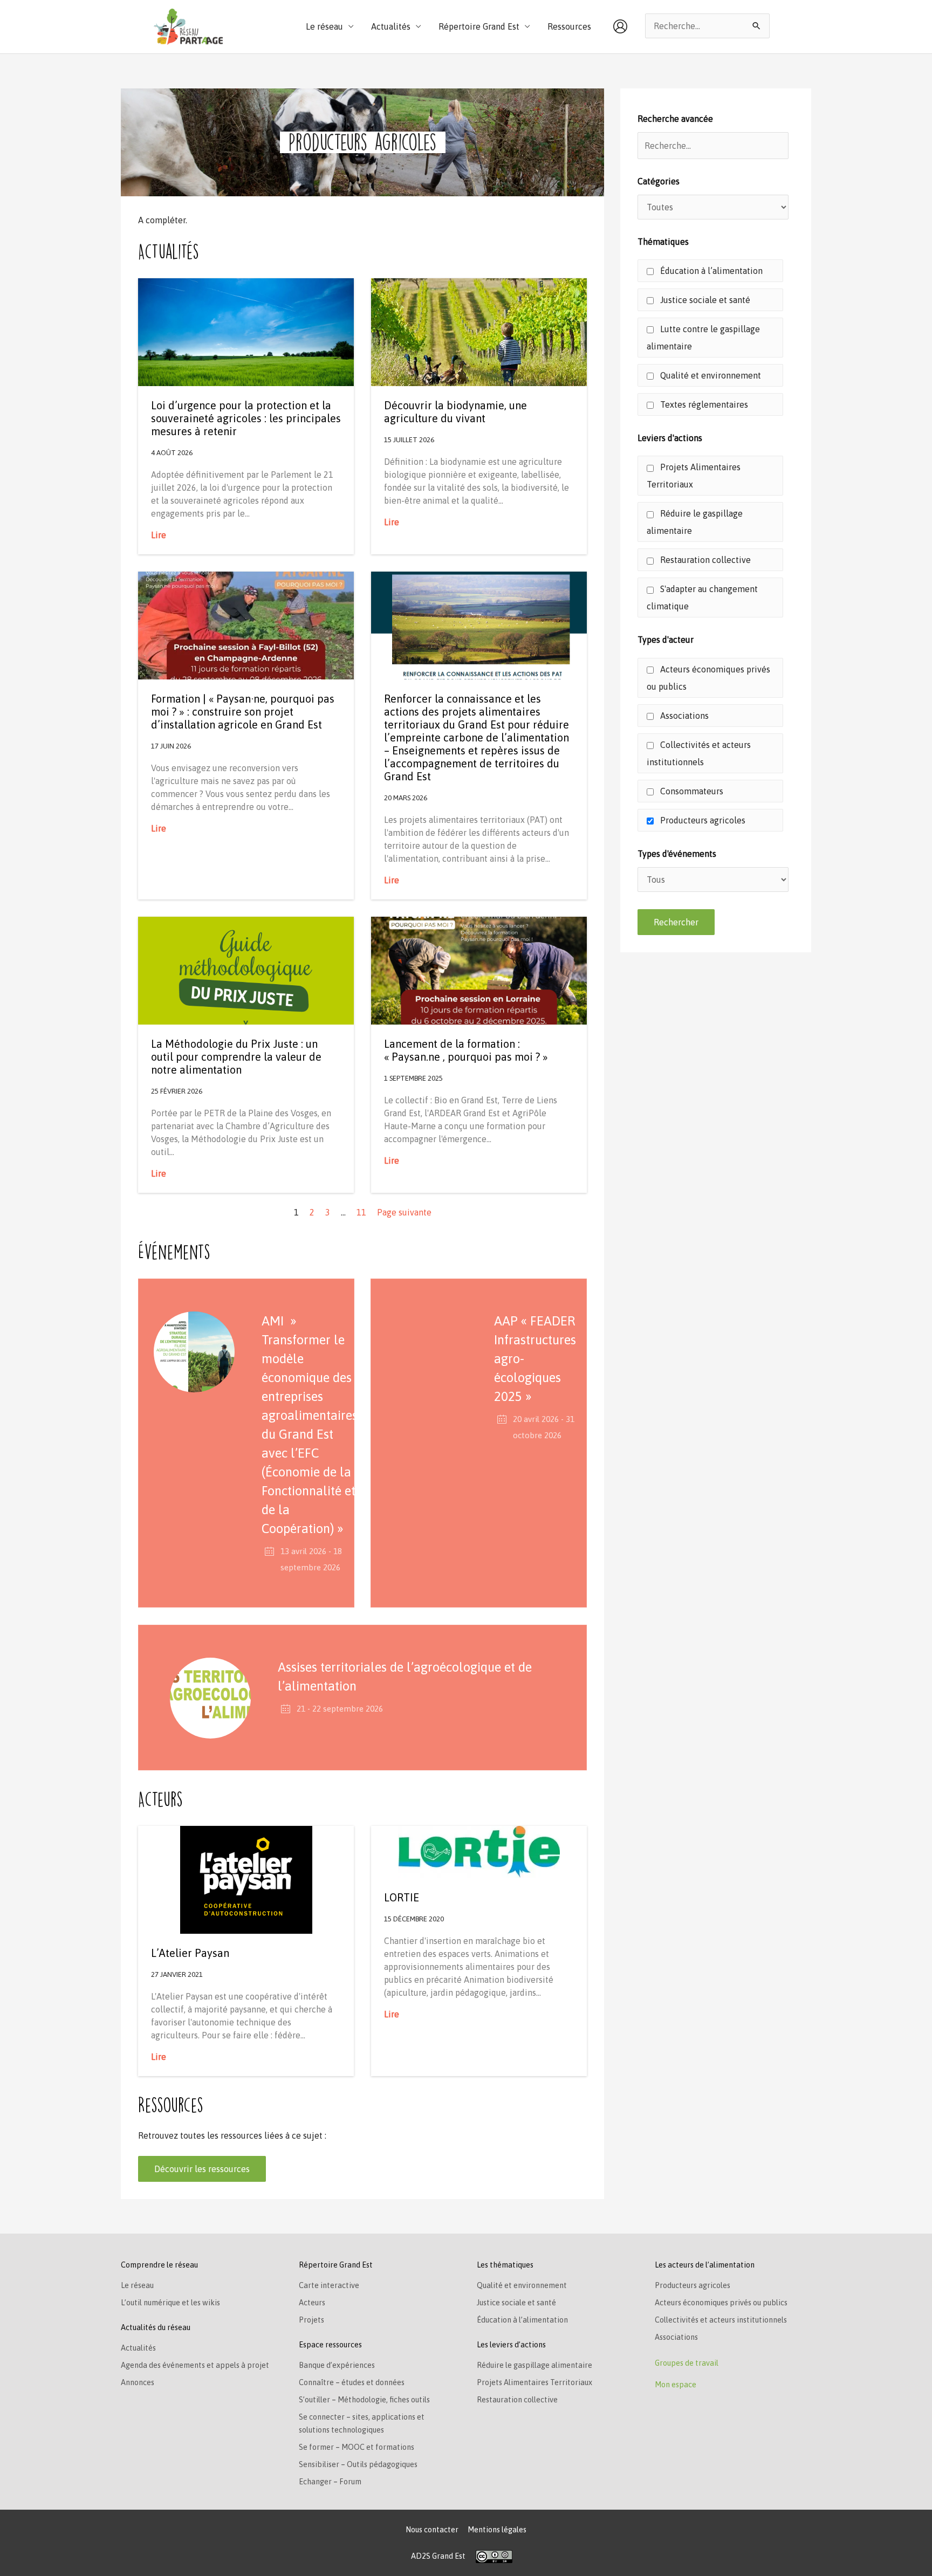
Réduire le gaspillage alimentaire (695, 522)
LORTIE (402, 1897)
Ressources (569, 26)
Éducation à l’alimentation (710, 271)
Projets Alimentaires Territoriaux (694, 476)
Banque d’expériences (337, 2365)
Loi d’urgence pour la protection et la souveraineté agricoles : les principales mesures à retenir (246, 418)
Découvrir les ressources (202, 2169)
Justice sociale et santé (704, 300)
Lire (159, 535)
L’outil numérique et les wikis (170, 2303)
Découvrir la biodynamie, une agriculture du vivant (455, 412)
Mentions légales (497, 2530)
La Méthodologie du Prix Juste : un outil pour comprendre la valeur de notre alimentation (236, 1057)
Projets (311, 2320)
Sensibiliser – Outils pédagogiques (358, 2464)
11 (361, 1212)
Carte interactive (329, 2285)
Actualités (138, 2348)
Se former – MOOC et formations (357, 2447)
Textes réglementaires (703, 404)
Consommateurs (691, 791)
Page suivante (404, 1212)
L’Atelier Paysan (190, 1953)
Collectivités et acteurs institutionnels (699, 753)
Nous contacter (432, 2530)
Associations (683, 716)
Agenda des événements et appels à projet (195, 2365)
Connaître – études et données (352, 2382)
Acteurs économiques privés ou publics (708, 678)
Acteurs (312, 2303)
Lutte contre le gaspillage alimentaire (703, 338)
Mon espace (676, 2385)
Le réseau (137, 2285)
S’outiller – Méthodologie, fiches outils (364, 2400)
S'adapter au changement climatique (702, 597)
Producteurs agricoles (702, 820)
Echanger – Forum (330, 2482)
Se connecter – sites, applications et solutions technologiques (362, 2423)
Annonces (138, 2382)
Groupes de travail (687, 2363)
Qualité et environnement (710, 375)
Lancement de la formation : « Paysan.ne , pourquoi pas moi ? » (466, 1050)
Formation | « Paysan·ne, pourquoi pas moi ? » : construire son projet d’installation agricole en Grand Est (243, 712)
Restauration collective (704, 560)
